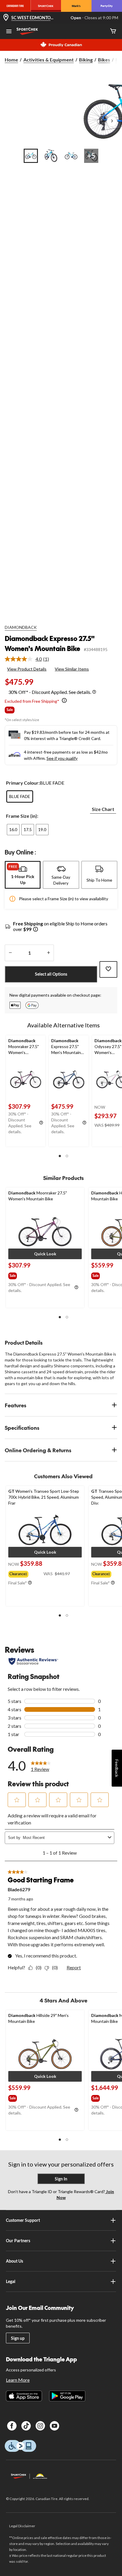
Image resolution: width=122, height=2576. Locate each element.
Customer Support (23, 2220)
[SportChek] (46, 6)
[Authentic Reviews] (33, 1661)
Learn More (18, 2380)
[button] (60, 1156)
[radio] (20, 796)
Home (11, 60)
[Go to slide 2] (51, 156)
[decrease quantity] (10, 953)
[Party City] (107, 6)
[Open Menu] (9, 32)
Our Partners (18, 2241)
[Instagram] (40, 2426)
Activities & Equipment (49, 60)
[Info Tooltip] (94, 692)
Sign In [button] (61, 2179)
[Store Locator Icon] (6, 18)
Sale (10, 710)
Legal (11, 2281)
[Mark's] (76, 6)
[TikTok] (26, 2426)
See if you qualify (62, 758)
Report (74, 1967)
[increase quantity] (48, 953)
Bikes (104, 60)
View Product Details (27, 669)
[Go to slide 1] (31, 156)
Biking (86, 60)
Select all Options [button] (51, 974)
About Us (15, 2261)
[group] (20, 1275)
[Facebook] (12, 2426)
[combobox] (64, 1838)
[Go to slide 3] (71, 156)
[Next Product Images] (112, 122)
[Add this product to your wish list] (108, 969)
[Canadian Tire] (15, 6)
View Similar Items (72, 669)
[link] (29, 659)
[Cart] (113, 31)
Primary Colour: (23, 783)
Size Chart (103, 809)
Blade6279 (19, 1889)
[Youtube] (54, 2426)
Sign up (18, 2338)
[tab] (23, 875)
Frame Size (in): (22, 816)
